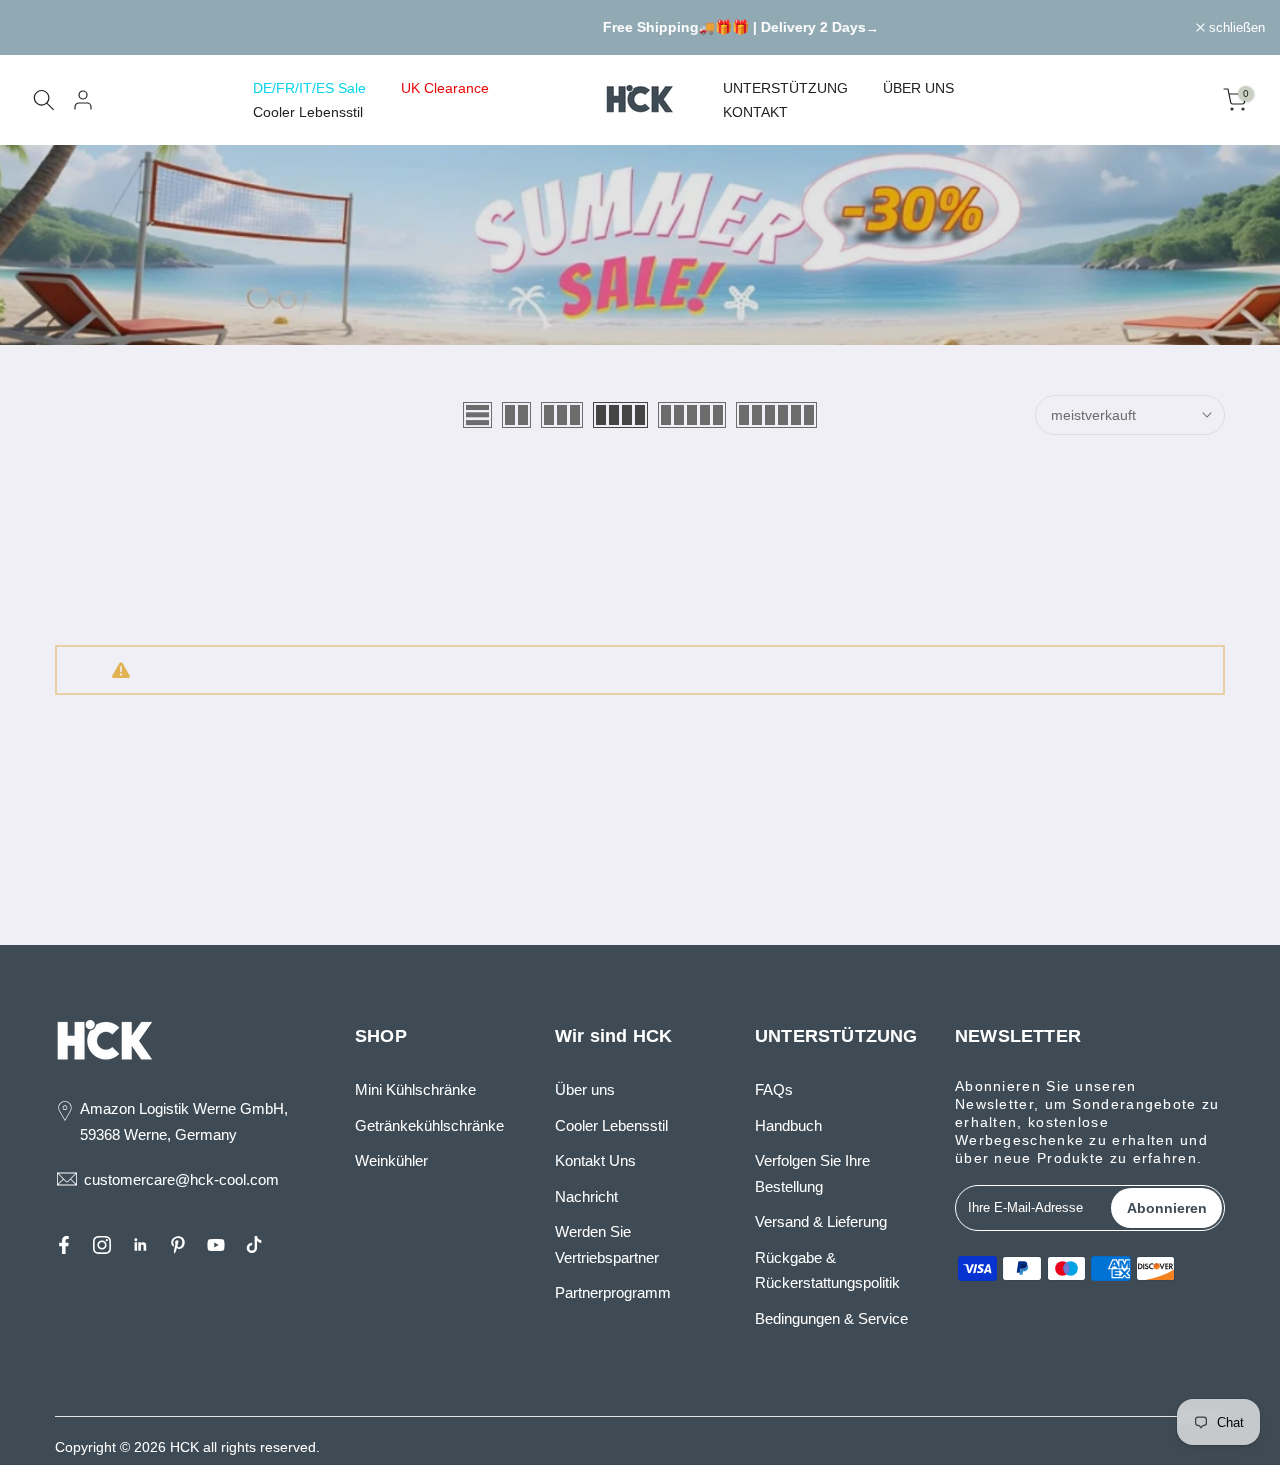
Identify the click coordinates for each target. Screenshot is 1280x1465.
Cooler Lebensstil (308, 112)
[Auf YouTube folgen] (216, 1245)
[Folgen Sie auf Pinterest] (178, 1245)
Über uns (585, 1089)
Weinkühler (391, 1160)
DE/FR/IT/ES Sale (309, 88)
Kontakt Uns (595, 1160)
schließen (54, 27)
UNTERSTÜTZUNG (785, 88)
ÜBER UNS (918, 88)
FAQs (774, 1089)
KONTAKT (755, 112)
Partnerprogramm (613, 1292)
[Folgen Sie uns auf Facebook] (64, 1245)
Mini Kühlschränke (415, 1089)
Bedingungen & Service (831, 1318)
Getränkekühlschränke (429, 1125)
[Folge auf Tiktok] (254, 1245)
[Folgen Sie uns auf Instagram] (102, 1245)
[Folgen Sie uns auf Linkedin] (140, 1245)
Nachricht (586, 1196)
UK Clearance (445, 88)
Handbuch (788, 1125)
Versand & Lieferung (821, 1221)
